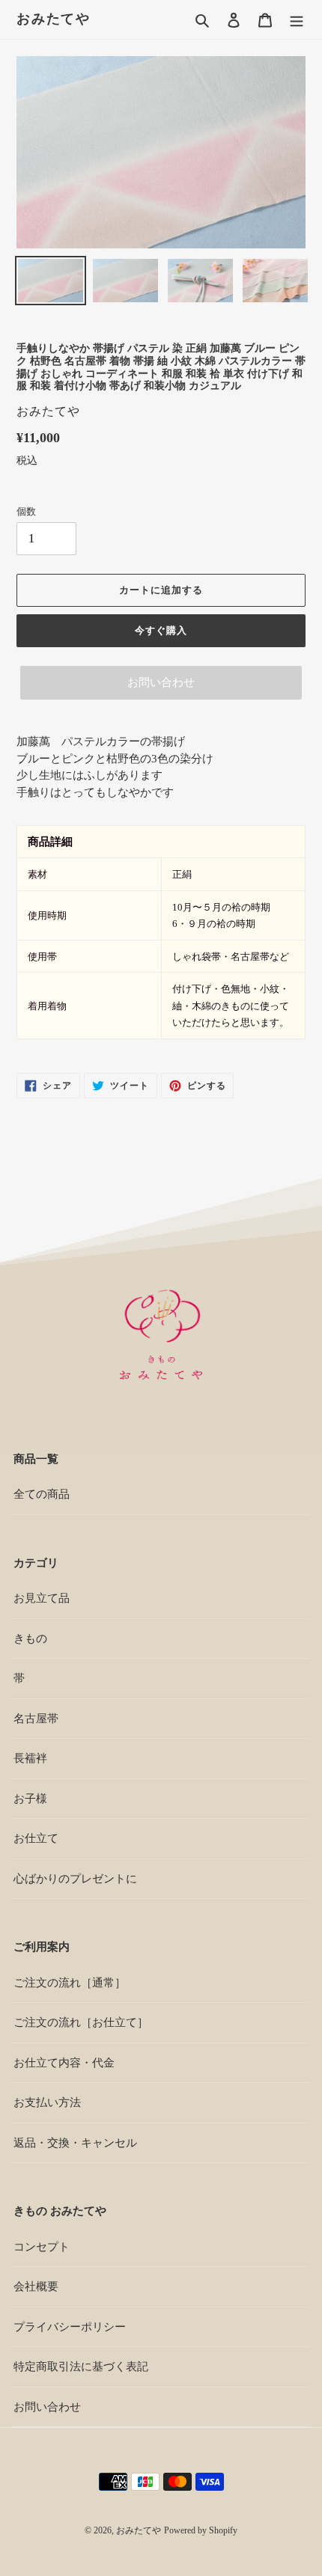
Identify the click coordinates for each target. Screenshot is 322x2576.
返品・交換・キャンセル (75, 2143)
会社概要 (36, 2286)
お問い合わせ (161, 682)
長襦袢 (30, 1758)
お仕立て (36, 1838)
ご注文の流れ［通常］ (70, 1983)
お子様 (30, 1799)
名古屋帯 (36, 1719)
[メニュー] (297, 20)
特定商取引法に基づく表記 (81, 2367)
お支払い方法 (47, 2102)
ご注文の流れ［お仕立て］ (81, 2022)
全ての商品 (42, 1494)
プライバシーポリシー (70, 2327)
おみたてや (54, 19)
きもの (30, 1639)
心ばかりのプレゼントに (75, 1879)
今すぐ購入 (161, 630)
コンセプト (42, 2247)
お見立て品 (42, 1598)
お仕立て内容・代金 (64, 2063)
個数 (26, 511)
